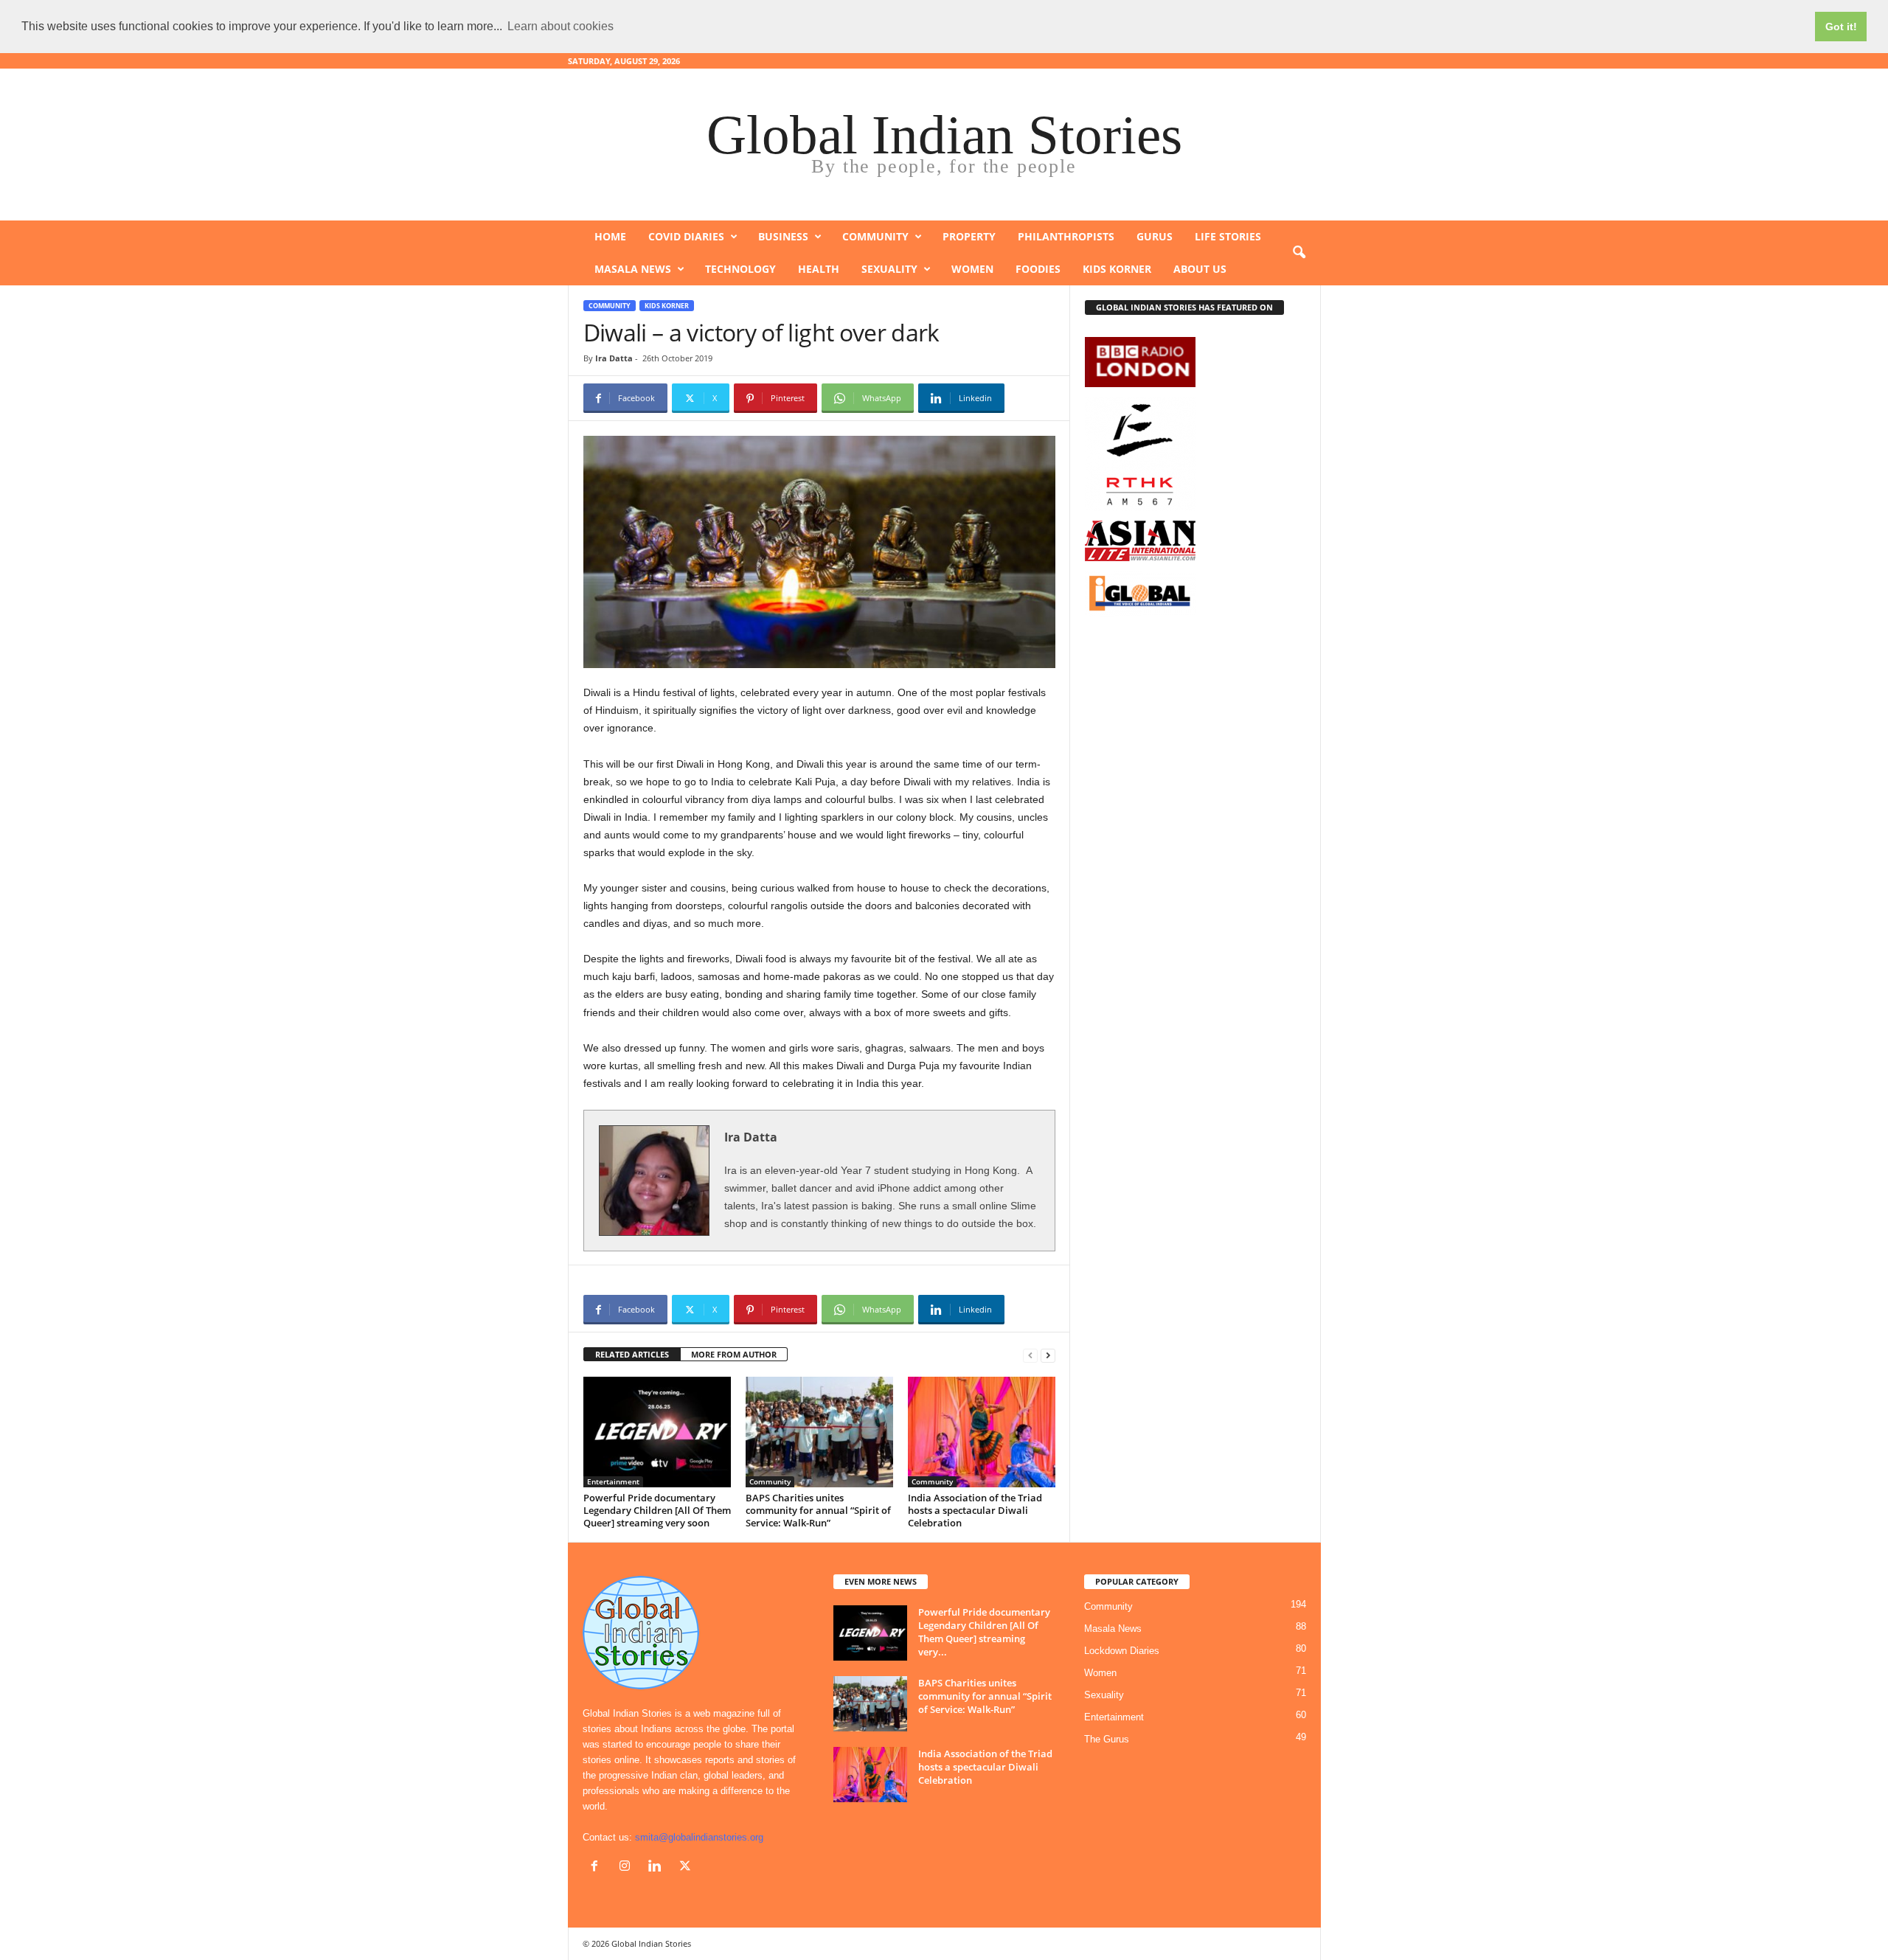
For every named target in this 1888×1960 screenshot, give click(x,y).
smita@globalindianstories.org (699, 1837)
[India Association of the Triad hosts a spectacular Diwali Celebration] (982, 1432)
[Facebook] (598, 1867)
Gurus (1155, 236)
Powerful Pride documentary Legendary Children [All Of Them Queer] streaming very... (984, 1632)
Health (819, 269)
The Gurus (1107, 1739)
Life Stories (1228, 236)
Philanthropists (1066, 236)
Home (610, 236)
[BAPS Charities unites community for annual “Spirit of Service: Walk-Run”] (819, 1432)
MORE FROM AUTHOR (734, 1354)
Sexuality (889, 269)
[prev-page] (1030, 1355)
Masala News (633, 269)
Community (875, 236)
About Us (1200, 269)
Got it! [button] (1841, 27)
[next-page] (1048, 1355)
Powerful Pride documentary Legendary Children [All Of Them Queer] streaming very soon (657, 1510)
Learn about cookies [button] (560, 26)
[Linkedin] (658, 1867)
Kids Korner (1117, 269)
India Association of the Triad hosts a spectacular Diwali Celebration (975, 1510)
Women (972, 269)
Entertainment (613, 1481)
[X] (687, 1867)
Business (783, 236)
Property (969, 236)
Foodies (1038, 269)
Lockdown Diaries (1122, 1651)
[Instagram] (628, 1867)
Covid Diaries (686, 236)
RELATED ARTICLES (632, 1354)
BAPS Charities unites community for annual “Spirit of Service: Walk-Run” (818, 1510)
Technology (740, 269)
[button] (1299, 253)
